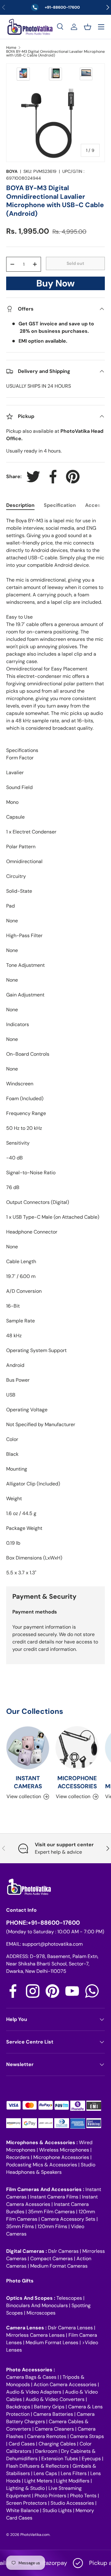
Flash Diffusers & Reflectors (37, 2466)
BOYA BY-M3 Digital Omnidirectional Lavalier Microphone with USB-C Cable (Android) (55, 53)
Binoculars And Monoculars (37, 2305)
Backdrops (18, 2407)
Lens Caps (45, 2473)
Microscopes (41, 2313)
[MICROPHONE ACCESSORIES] (77, 1748)
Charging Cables (57, 2444)
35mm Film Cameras (51, 2212)
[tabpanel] (55, 1047)
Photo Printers (50, 2496)
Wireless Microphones (64, 2150)
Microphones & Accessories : (43, 2142)
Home (11, 48)
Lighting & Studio (25, 2488)
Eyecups (91, 2459)
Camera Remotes (47, 2436)
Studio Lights (57, 2510)
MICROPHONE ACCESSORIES (77, 1782)
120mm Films (52, 2226)
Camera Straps (87, 2436)
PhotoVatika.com (35, 2535)
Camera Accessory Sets (68, 2219)
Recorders (18, 2157)
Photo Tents (83, 2496)
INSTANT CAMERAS (28, 1782)
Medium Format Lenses (52, 2342)
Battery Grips (49, 2407)
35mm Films (20, 2226)
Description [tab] (20, 505)
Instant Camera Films (54, 2197)
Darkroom (46, 2451)
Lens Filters (74, 2473)
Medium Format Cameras (59, 2266)
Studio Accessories (72, 2503)
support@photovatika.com (52, 1944)
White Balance (23, 2510)
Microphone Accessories (61, 2157)
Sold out (75, 263)
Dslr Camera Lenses (70, 2328)
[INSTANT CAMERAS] (28, 1748)
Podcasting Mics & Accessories (42, 2165)
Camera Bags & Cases (31, 2377)
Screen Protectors (27, 2503)
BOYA (12, 171)
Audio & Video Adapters (34, 2392)
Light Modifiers (73, 2481)
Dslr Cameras (63, 2251)
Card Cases (22, 2444)
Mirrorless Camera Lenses (35, 2335)
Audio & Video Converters (55, 2399)
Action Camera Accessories (65, 2384)
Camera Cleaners (54, 2429)
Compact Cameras (51, 2259)
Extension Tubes (60, 2459)
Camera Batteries (53, 2414)
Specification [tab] (60, 505)
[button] (88, 27)
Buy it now (55, 285)
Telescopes (69, 2298)
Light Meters (38, 2481)
